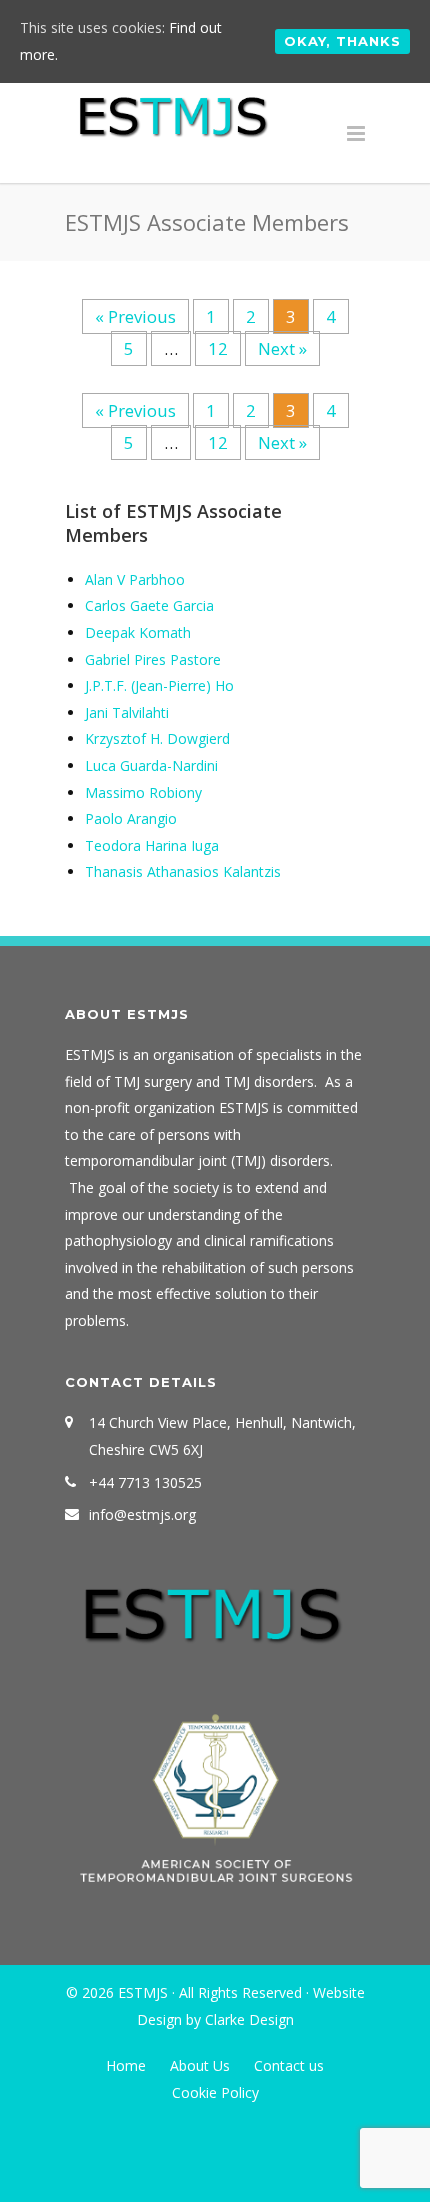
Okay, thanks (342, 41)
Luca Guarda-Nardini (151, 765)
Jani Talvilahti (127, 712)
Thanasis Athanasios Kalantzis (183, 871)
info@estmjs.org (142, 1514)
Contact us (289, 2065)
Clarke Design (249, 2019)
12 (224, 348)
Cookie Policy (215, 2092)
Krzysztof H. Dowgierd (157, 738)
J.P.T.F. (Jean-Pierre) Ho (159, 685)
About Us (200, 2065)
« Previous (135, 316)
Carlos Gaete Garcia (149, 605)
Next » (282, 348)
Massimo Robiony (143, 792)
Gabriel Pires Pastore (153, 659)
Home (126, 2065)
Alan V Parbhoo (135, 579)
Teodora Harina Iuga (152, 845)
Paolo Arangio (131, 818)
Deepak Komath (138, 632)
